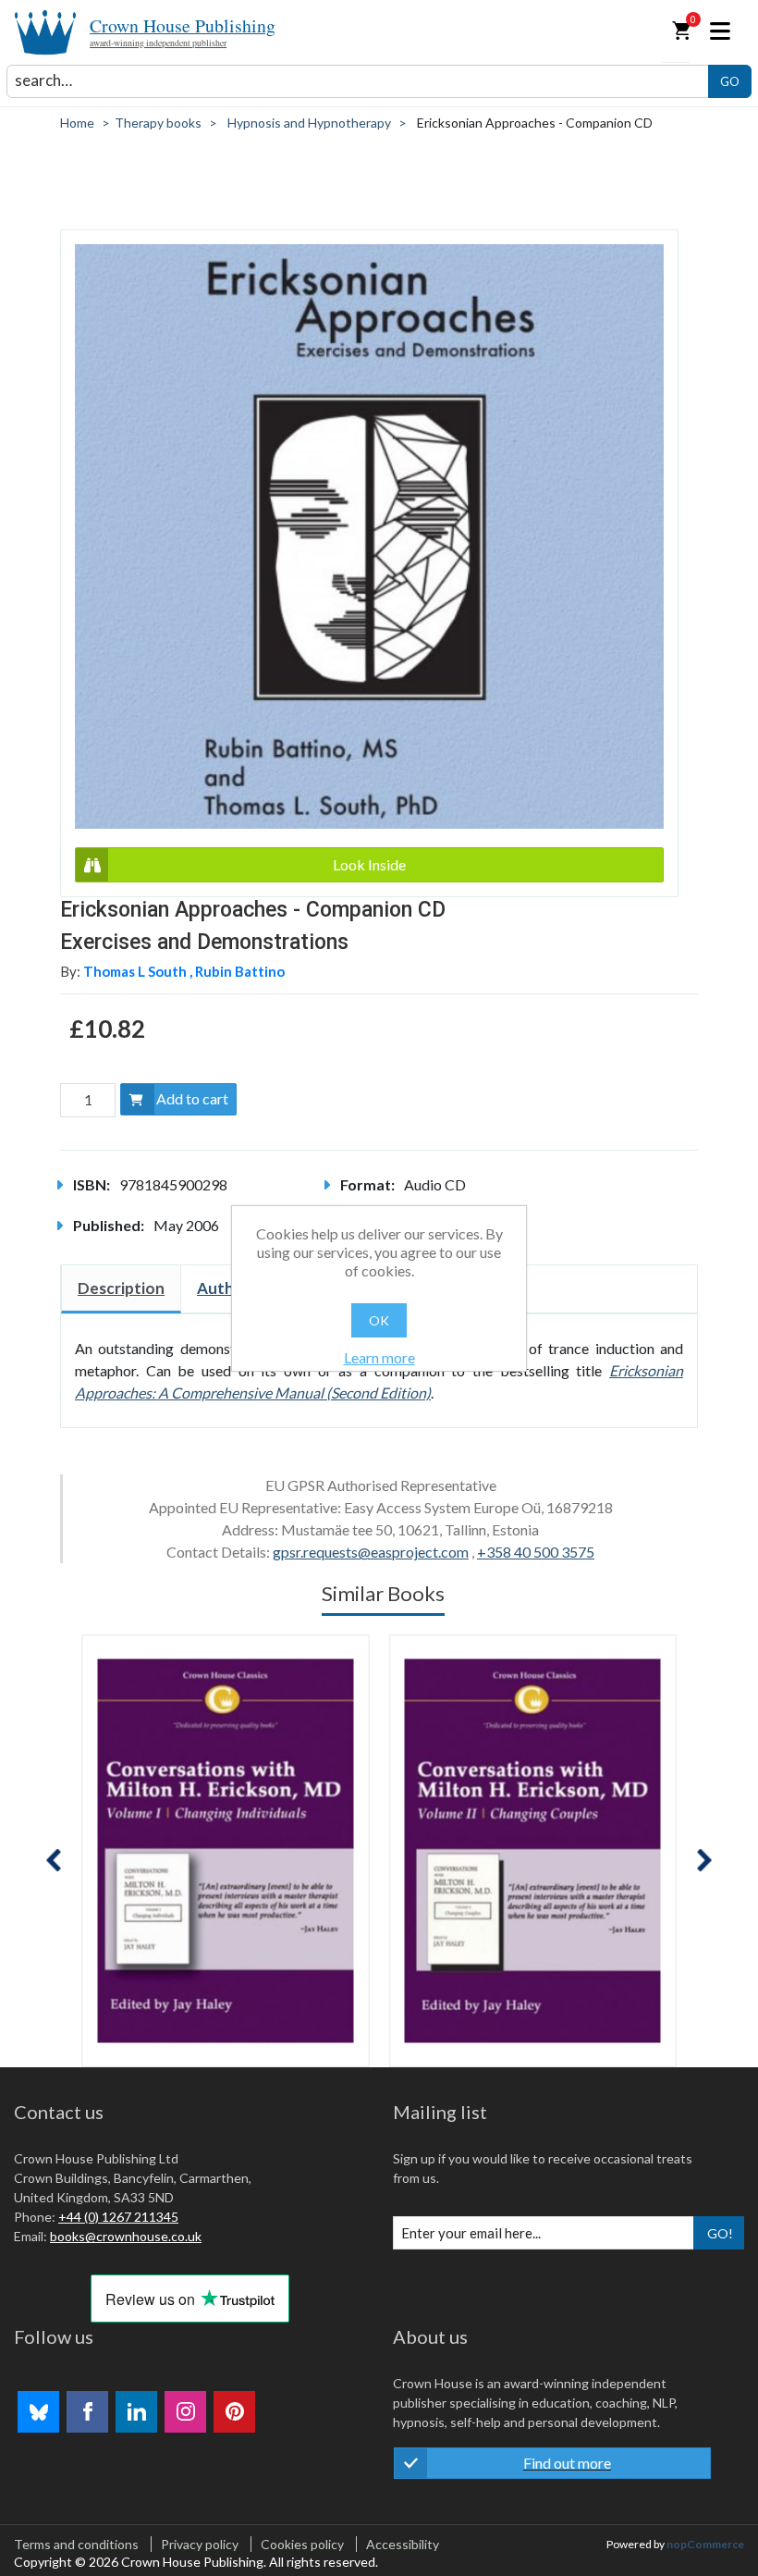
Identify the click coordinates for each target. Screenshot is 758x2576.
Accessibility (403, 2544)
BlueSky (38, 2412)
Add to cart (192, 1098)
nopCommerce (705, 2544)
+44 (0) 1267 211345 (118, 2217)
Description (121, 1288)
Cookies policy (302, 2544)
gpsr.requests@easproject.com (371, 1552)
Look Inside (369, 864)
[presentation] (54, 1861)
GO (730, 81)
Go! (720, 2233)
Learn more (379, 1357)
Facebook (87, 2412)
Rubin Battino (240, 971)
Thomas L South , (139, 971)
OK (379, 1320)
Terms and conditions (76, 2544)
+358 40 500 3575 (536, 1552)
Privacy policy (200, 2544)
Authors (227, 1288)
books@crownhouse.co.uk (126, 2236)
